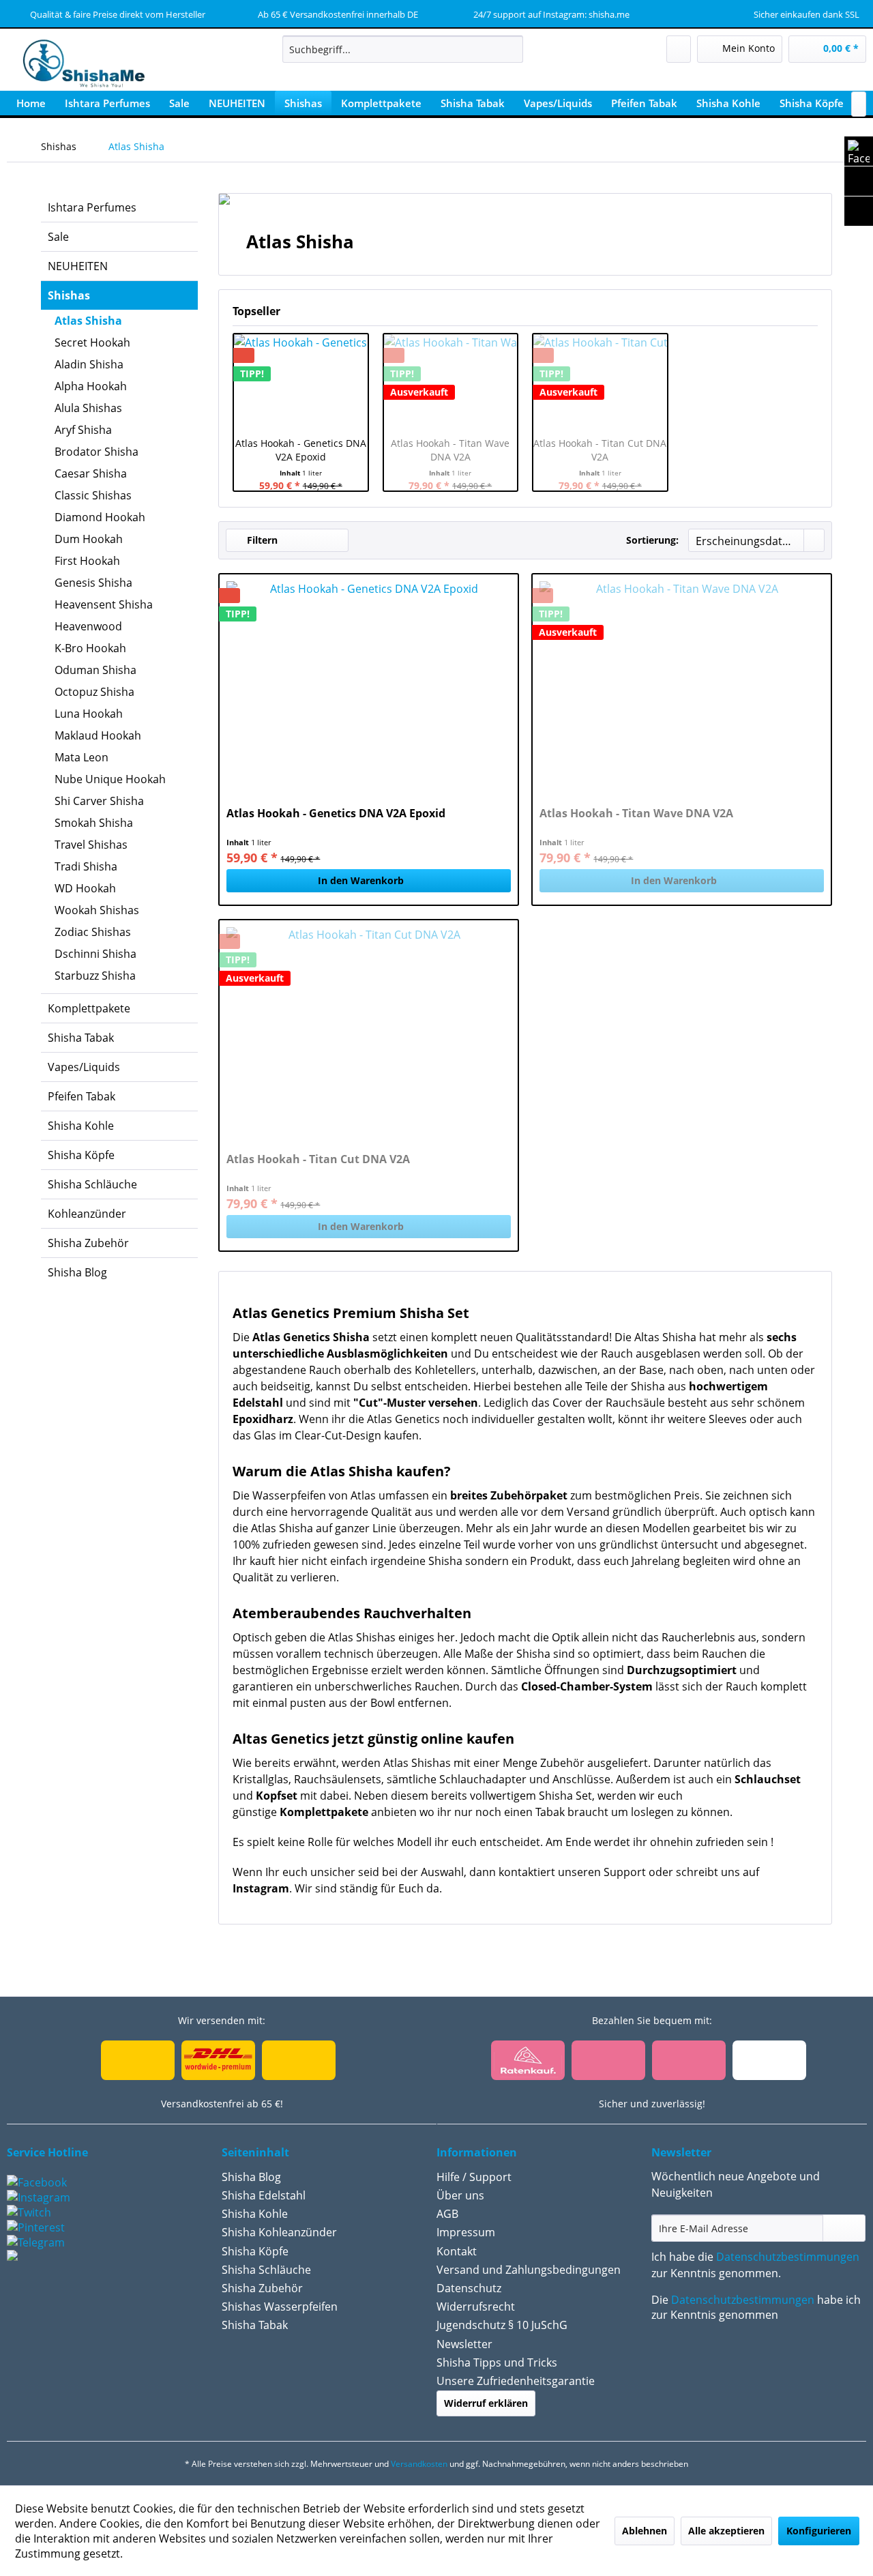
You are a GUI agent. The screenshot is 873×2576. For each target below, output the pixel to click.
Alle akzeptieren (726, 2531)
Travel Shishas (91, 845)
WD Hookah (85, 888)
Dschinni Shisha (95, 954)
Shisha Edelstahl (264, 2195)
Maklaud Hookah (98, 735)
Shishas (69, 295)
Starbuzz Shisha (95, 976)
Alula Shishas (88, 408)
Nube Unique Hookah (110, 779)
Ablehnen (645, 2531)
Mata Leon (82, 757)
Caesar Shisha (91, 473)
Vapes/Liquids (84, 1067)
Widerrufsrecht (476, 2307)
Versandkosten (419, 2464)
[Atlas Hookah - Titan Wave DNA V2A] (682, 684)
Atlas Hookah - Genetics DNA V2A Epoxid (301, 450)
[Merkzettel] (679, 49)
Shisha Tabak (81, 1038)
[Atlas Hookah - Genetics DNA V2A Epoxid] (301, 382)
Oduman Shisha (95, 670)
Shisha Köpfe (81, 1155)
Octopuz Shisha (94, 692)
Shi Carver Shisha (99, 801)
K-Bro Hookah (90, 648)
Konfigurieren (819, 2531)
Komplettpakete (89, 1008)
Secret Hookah (92, 342)
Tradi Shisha (86, 866)
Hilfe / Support (474, 2177)
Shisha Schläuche (92, 1184)
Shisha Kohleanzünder (279, 2232)
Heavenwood (88, 626)
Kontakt (457, 2251)
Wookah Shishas (97, 910)
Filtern (261, 540)
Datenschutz (469, 2288)
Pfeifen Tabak (82, 1096)
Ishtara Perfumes (92, 207)
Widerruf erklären (486, 2403)
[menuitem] (403, 49)
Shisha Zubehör (88, 1243)
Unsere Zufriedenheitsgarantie (516, 2381)
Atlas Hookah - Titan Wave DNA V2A (450, 450)
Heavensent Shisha (104, 604)
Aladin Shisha (89, 364)
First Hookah (87, 561)
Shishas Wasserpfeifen (280, 2307)
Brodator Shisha (97, 452)
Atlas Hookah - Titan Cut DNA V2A (600, 450)
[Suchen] (511, 49)
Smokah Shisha (94, 823)
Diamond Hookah (100, 517)
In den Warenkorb (361, 880)
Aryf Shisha (83, 430)
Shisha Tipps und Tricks (497, 2362)
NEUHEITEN (78, 266)
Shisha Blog (77, 1272)
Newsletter (464, 2344)
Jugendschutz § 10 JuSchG (502, 2325)
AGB (447, 2214)
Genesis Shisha (93, 583)
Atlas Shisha (88, 321)
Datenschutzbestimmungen (788, 2257)
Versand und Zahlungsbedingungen (529, 2270)
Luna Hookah (89, 714)
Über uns (460, 2195)
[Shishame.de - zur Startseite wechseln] (79, 65)
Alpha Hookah (91, 386)
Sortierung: (652, 540)
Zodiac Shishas (93, 932)
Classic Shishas (93, 495)
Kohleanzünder (87, 1214)
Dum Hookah (89, 539)
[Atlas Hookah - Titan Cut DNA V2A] (369, 1029)
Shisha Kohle (81, 1126)
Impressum (466, 2232)
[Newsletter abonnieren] (844, 2228)
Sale (58, 237)
